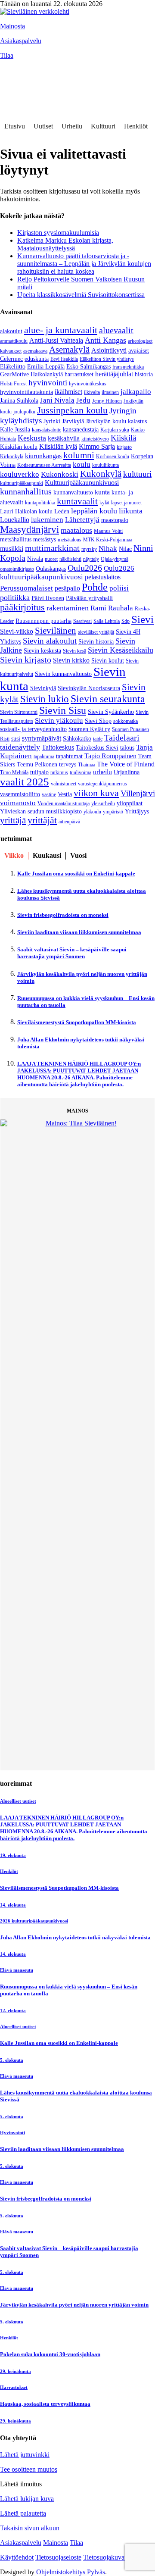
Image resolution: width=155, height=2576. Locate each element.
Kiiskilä (123, 438)
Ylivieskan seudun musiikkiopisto (41, 811)
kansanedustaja (81, 430)
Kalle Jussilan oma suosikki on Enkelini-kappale (76, 874)
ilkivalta (92, 392)
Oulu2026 (85, 568)
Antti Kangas (105, 340)
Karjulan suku (115, 430)
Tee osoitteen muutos (29, 2004)
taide (98, 739)
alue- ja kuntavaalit (61, 330)
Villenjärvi (138, 793)
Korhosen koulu (113, 456)
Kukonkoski (60, 474)
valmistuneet (64, 784)
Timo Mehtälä (14, 772)
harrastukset (79, 374)
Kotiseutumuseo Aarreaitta (44, 465)
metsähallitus (16, 539)
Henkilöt (136, 126)
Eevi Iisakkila (64, 359)
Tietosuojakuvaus (107, 2092)
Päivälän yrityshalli (89, 598)
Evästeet (144, 2092)
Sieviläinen (56, 631)
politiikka (15, 597)
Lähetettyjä (82, 520)
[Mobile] (11, 85)
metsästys (45, 539)
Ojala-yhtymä (115, 559)
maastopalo (115, 520)
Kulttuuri (103, 126)
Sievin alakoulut (50, 641)
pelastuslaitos (103, 577)
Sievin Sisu (63, 710)
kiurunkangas (43, 456)
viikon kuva (96, 793)
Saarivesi (82, 621)
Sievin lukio (45, 699)
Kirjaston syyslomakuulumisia (58, 233)
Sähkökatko (77, 739)
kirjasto (124, 447)
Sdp (126, 621)
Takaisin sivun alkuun (30, 2063)
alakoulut (11, 331)
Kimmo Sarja (97, 446)
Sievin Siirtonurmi (19, 712)
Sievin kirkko (71, 660)
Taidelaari (122, 738)
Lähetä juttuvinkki (25, 1990)
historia (144, 374)
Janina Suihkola (19, 401)
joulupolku (24, 412)
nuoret (51, 559)
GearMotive (14, 374)
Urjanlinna (127, 772)
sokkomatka (126, 721)
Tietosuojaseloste (58, 2092)
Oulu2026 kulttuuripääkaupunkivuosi (67, 573)
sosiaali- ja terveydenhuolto (33, 729)
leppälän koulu (94, 511)
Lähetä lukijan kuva (27, 2034)
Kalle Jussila (15, 430)
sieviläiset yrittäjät (96, 632)
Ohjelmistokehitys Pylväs (71, 2107)
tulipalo (39, 772)
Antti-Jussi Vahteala (56, 340)
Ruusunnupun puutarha (43, 621)
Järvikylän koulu (106, 421)
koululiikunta (105, 465)
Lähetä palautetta (23, 2048)
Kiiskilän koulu (19, 447)
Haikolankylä (47, 374)
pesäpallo (67, 588)
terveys (68, 764)
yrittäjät (42, 820)
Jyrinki (52, 421)
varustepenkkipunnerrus (102, 784)
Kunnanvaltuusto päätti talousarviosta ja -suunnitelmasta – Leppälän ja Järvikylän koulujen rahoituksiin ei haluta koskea (84, 264)
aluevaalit (116, 330)
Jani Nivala (57, 400)
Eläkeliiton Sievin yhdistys (107, 359)
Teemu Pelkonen (37, 764)
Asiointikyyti (109, 350)
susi (16, 739)
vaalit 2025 (25, 782)
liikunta (131, 511)
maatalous (76, 530)
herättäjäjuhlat (114, 374)
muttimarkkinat (52, 548)
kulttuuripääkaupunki (22, 483)
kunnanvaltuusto (73, 492)
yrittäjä (13, 820)
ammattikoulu (14, 341)
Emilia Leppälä (46, 367)
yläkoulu (92, 812)
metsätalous (70, 540)
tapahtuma (44, 757)
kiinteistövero (95, 439)
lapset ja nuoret (126, 503)
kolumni (79, 455)
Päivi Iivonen (48, 598)
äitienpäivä (69, 822)
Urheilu (72, 126)
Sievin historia (96, 642)
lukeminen (47, 520)
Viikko (14, 855)
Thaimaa (87, 765)
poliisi (119, 588)
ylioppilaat (130, 803)
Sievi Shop (98, 721)
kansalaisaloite (46, 430)
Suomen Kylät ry (89, 729)
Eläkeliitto (13, 367)
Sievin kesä (74, 651)
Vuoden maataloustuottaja (64, 803)
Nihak (108, 549)
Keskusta (32, 438)
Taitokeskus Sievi (97, 748)
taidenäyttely (20, 747)
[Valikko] (11, 68)
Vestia (65, 794)
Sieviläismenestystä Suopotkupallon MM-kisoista (77, 1022)
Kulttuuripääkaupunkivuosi (82, 483)
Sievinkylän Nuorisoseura (89, 688)
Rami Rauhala (112, 608)
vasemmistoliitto (20, 794)
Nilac (125, 549)
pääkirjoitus (22, 607)
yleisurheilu (103, 803)
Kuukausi (47, 855)
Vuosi (78, 855)
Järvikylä (73, 421)
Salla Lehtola (107, 621)
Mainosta (12, 26)
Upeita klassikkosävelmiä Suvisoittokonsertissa (81, 295)
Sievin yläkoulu (59, 721)
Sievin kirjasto (26, 660)
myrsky (89, 549)
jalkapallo (136, 392)
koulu (82, 464)
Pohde (95, 587)
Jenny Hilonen (107, 401)
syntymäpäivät (42, 738)
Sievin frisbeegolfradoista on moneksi (63, 915)
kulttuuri (137, 474)
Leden (62, 511)
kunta (102, 492)
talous (127, 748)
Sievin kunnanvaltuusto (63, 674)
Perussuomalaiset (26, 588)
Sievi (143, 619)
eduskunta (37, 359)
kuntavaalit (77, 501)
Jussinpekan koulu (72, 410)
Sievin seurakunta (108, 699)
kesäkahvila (64, 438)
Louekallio (15, 520)
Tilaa (7, 55)
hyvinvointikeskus (88, 384)
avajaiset (139, 351)
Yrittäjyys (137, 811)
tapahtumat (69, 756)
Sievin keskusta (42, 651)
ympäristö (113, 812)
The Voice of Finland (126, 764)
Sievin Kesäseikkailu (121, 650)
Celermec (11, 359)
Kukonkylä (101, 474)
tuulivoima (81, 772)
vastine (49, 794)
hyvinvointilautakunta (26, 392)
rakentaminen (68, 608)
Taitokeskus (58, 747)
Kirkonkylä (12, 456)
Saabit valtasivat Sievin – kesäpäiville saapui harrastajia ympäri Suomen (72, 953)
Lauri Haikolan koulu (26, 511)
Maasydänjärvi (29, 530)
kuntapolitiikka (40, 503)
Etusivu (15, 126)
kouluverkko (20, 474)
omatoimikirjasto (17, 569)
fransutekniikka (128, 367)
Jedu (83, 400)
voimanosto (18, 803)
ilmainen (110, 392)
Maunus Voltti (108, 531)
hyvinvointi (48, 383)
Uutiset (43, 126)
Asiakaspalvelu (21, 41)
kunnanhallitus (26, 491)
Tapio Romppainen (110, 756)
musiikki (12, 549)
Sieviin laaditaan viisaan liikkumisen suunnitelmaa (79, 932)
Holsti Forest (13, 384)
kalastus (137, 421)
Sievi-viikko (17, 631)
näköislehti (70, 559)
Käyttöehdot (17, 2092)
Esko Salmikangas (88, 367)
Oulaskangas (51, 569)
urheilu (102, 772)
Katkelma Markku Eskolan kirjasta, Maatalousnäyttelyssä (65, 244)
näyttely (91, 559)
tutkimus (59, 772)
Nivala (35, 559)
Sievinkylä (43, 688)
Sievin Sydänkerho (111, 712)
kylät (104, 503)
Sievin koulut (108, 661)
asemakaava (35, 351)
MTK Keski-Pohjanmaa (108, 540)
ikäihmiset (68, 392)
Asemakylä (69, 350)
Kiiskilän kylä (58, 446)
